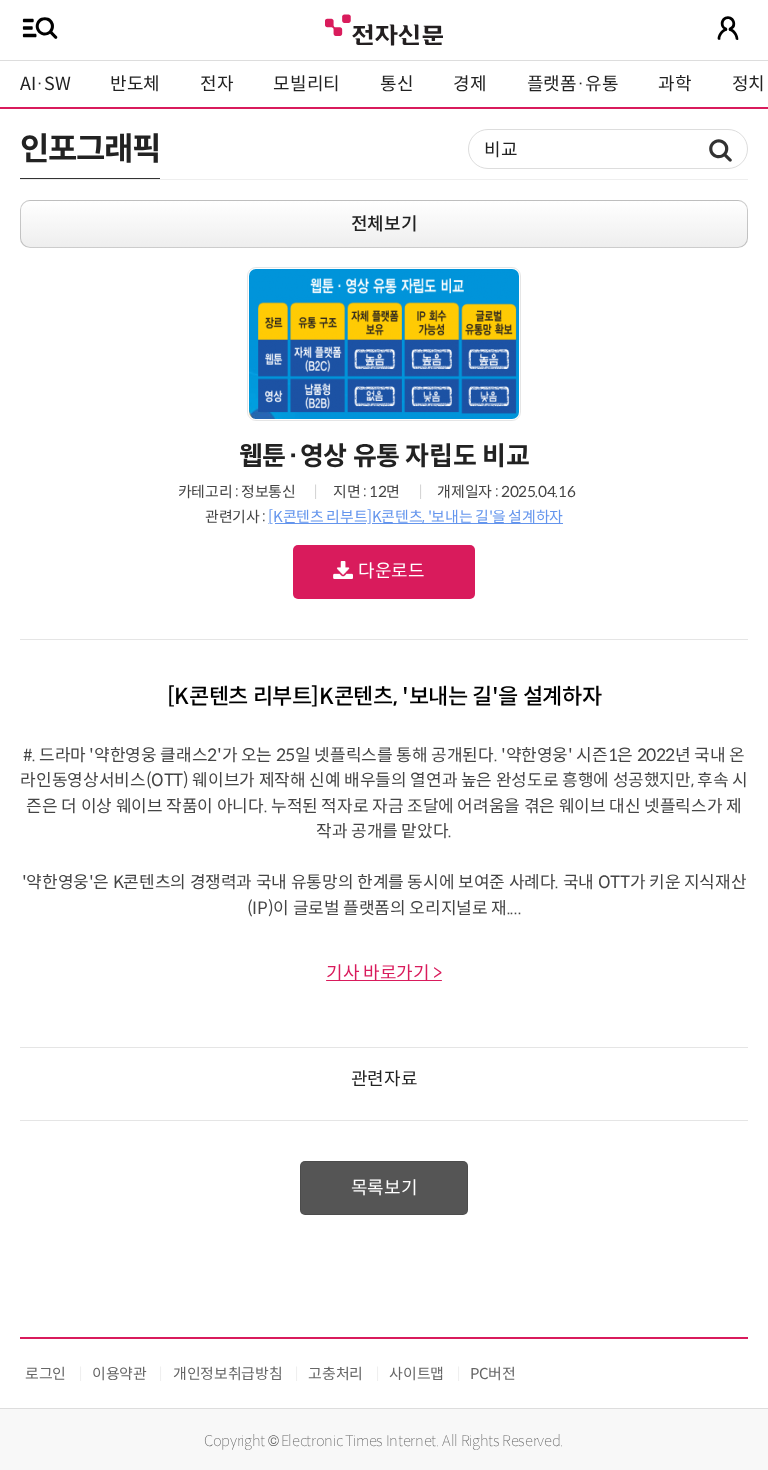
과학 (674, 84)
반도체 (135, 84)
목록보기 (384, 1188)
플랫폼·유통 (573, 84)
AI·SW (45, 84)
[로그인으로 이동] (728, 28)
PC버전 (493, 1373)
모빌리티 (306, 84)
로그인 (45, 1373)
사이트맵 (416, 1373)
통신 (396, 84)
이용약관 (119, 1373)
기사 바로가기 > (384, 973)
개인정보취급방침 (227, 1373)
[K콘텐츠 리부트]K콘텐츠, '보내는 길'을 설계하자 (415, 516)
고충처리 (335, 1373)
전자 (216, 84)
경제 (469, 84)
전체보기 (384, 224)
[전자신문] (384, 27)
